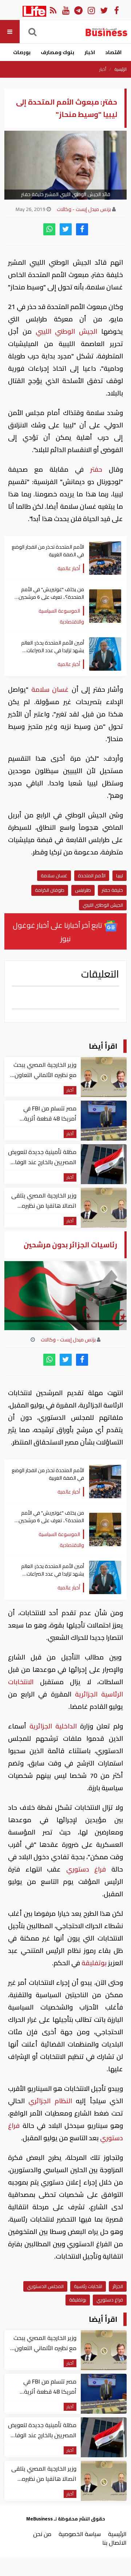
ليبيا (120, 875)
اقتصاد (113, 52)
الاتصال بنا (114, 2543)
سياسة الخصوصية (80, 2534)
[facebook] (82, 229)
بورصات (22, 52)
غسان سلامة (50, 689)
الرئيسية (121, 69)
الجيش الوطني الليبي (67, 331)
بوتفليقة (94, 1963)
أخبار (103, 69)
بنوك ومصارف (57, 52)
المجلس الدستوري (45, 2286)
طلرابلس (83, 890)
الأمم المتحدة (92, 875)
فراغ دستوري (86, 1869)
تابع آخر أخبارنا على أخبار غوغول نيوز (58, 932)
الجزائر (118, 2286)
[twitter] (66, 229)
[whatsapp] (49, 229)
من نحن (42, 2534)
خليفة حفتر (112, 890)
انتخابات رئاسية (88, 2286)
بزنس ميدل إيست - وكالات (84, 209)
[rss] (53, 10)
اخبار (90, 52)
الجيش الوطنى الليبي (103, 905)
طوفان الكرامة (50, 890)
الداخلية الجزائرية (53, 1726)
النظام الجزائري (50, 2101)
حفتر (93, 469)
